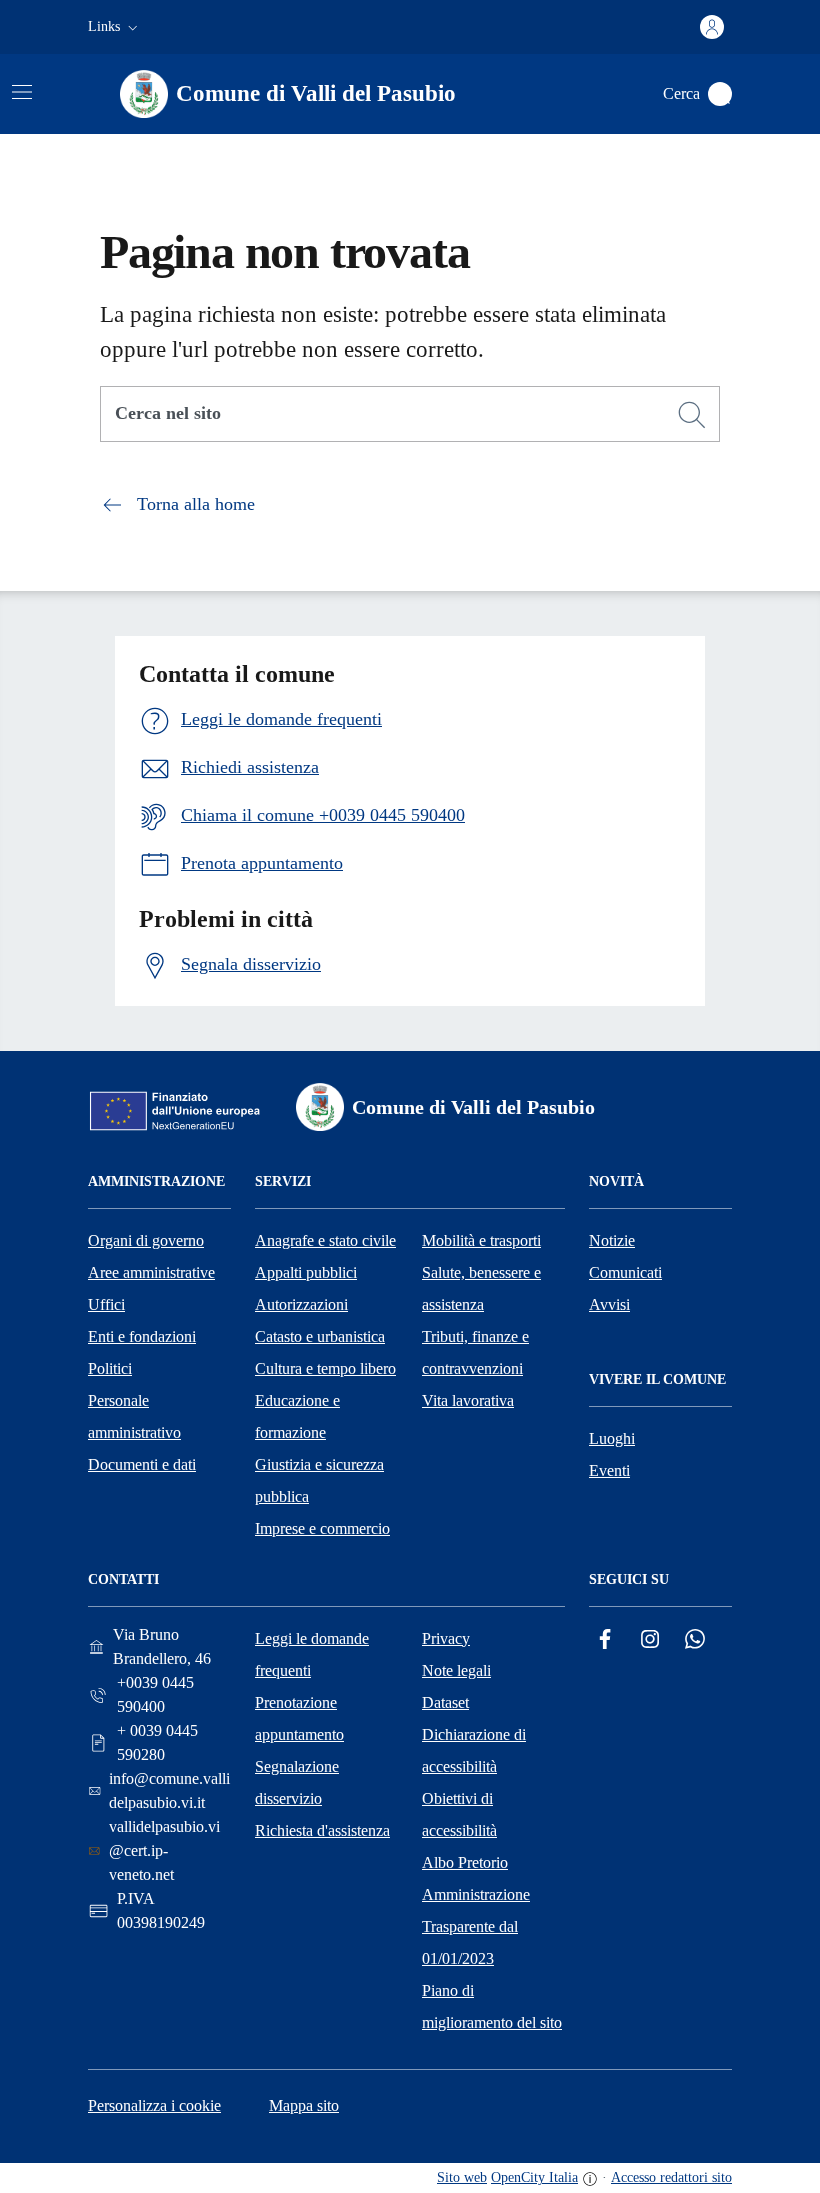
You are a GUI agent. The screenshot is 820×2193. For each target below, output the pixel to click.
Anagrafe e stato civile (325, 1240)
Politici (110, 1368)
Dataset (445, 1702)
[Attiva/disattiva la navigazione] (22, 92)
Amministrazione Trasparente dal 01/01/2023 (476, 1926)
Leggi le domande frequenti (312, 1654)
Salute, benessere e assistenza (481, 1288)
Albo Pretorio (465, 1862)
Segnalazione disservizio (297, 1782)
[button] (115, 27)
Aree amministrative (151, 1272)
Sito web (462, 2177)
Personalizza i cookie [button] (154, 2105)
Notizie (612, 1240)
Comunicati (625, 1272)
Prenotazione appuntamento (299, 1718)
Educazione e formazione (297, 1416)
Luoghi (612, 1438)
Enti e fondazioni (142, 1336)
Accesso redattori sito (671, 2177)
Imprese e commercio (322, 1528)
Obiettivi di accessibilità (459, 1814)
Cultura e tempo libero (325, 1368)
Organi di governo (146, 1240)
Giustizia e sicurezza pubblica (319, 1480)
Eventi (609, 1470)
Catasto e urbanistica (320, 1336)
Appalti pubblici (306, 1272)
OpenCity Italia (534, 2177)
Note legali (456, 1670)
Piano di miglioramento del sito (492, 2006)
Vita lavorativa (468, 1400)
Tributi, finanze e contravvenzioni (475, 1352)
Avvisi (609, 1304)
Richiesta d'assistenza (322, 1830)
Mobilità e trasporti (481, 1240)
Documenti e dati (142, 1464)
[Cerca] (692, 415)
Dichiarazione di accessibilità (474, 1750)
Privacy (446, 1638)
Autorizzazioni (301, 1304)
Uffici (106, 1304)
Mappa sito (304, 2105)
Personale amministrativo (134, 1416)
